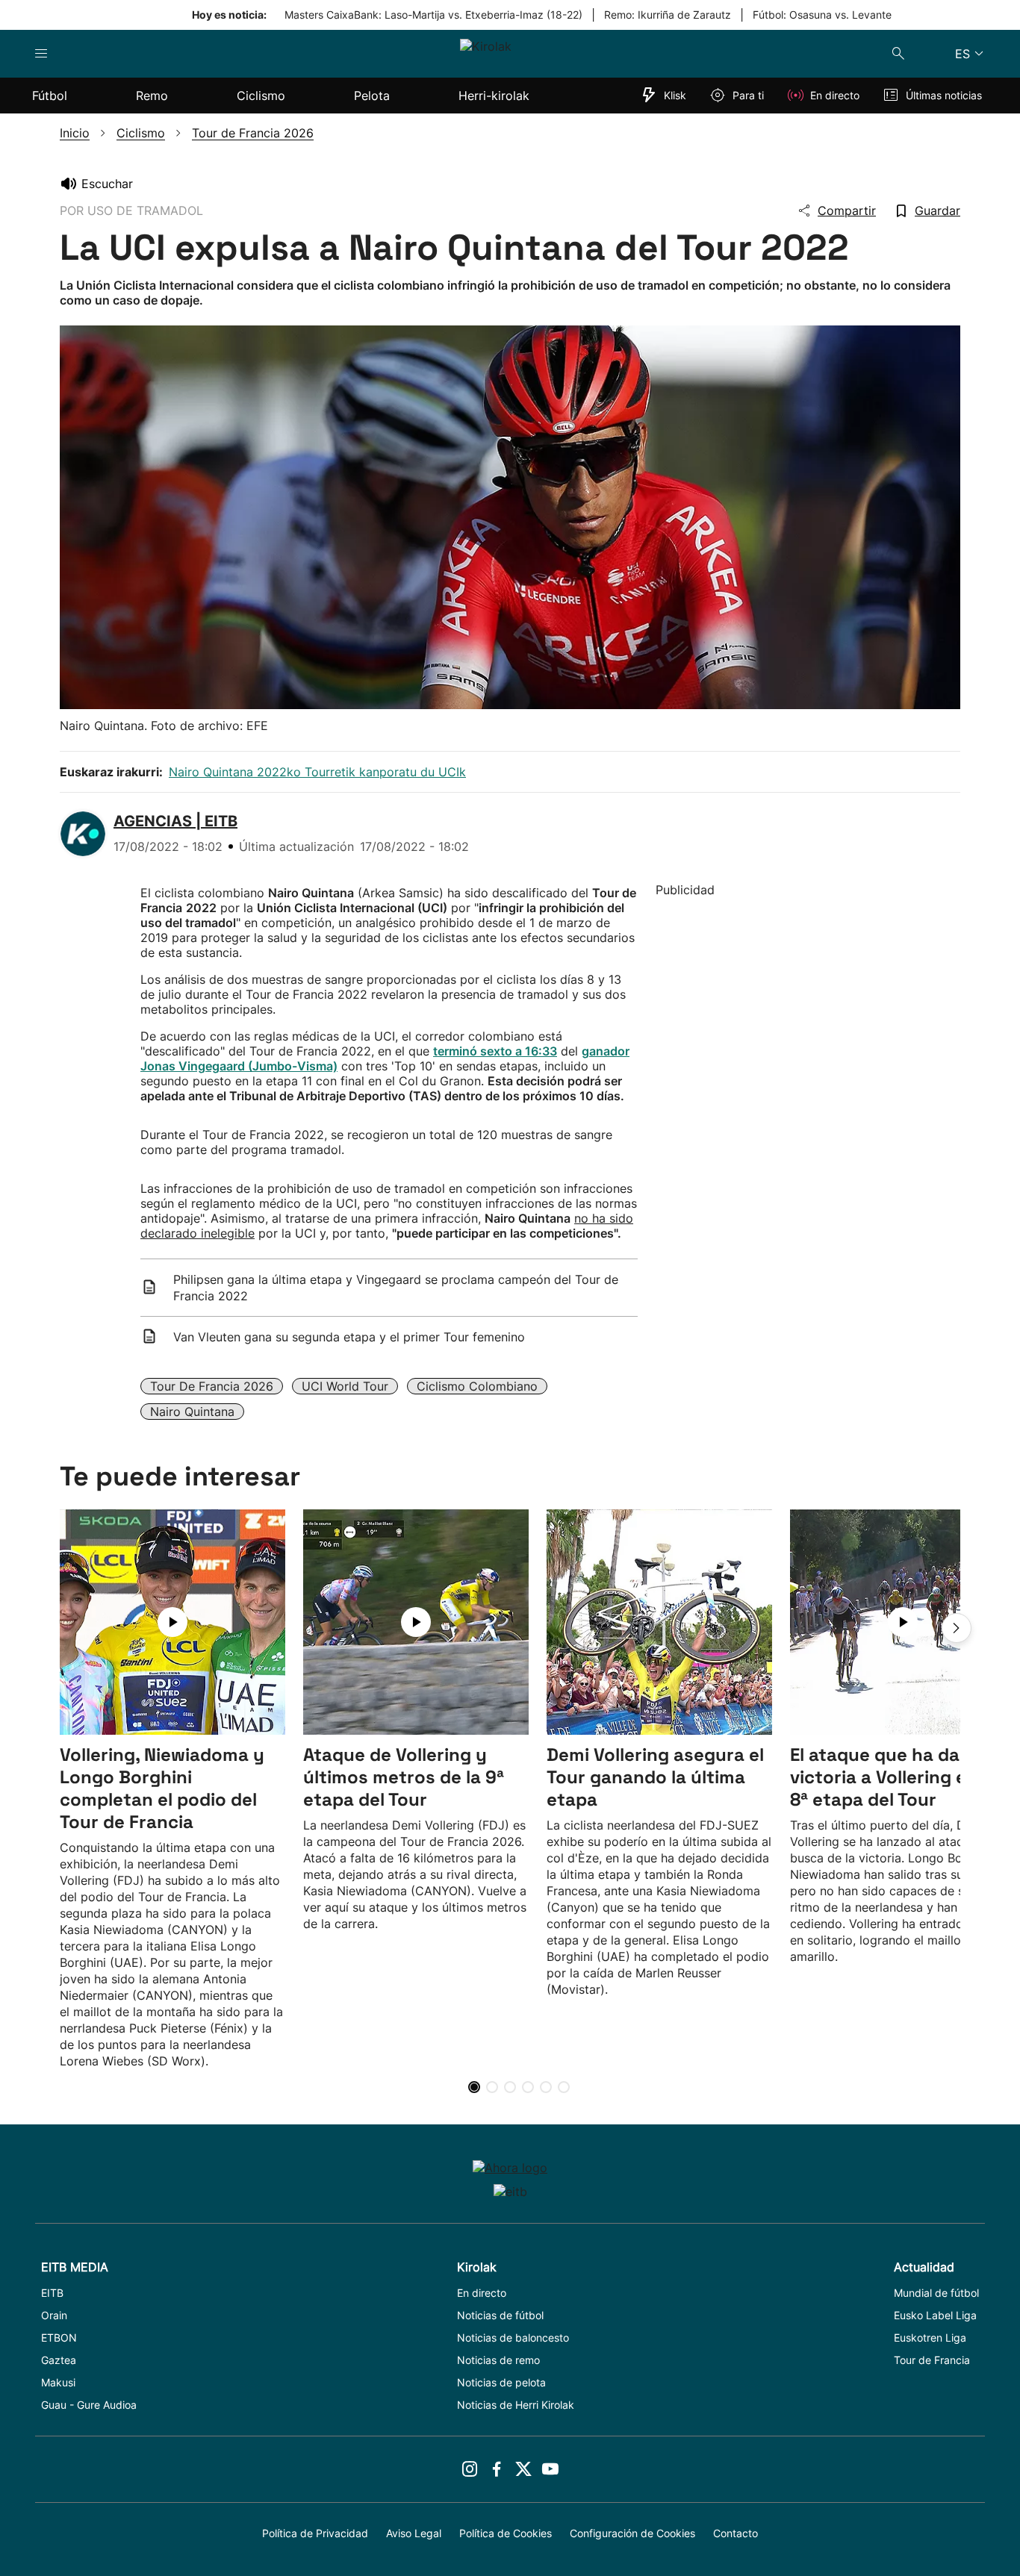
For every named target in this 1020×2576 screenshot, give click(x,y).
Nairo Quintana (192, 1412)
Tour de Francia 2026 (212, 1386)
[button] (957, 1628)
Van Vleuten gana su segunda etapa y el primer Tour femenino (349, 1337)
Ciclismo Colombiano (477, 1386)
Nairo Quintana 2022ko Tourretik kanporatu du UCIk (317, 772)
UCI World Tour (345, 1386)
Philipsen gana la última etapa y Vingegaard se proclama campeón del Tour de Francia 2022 (396, 1288)
